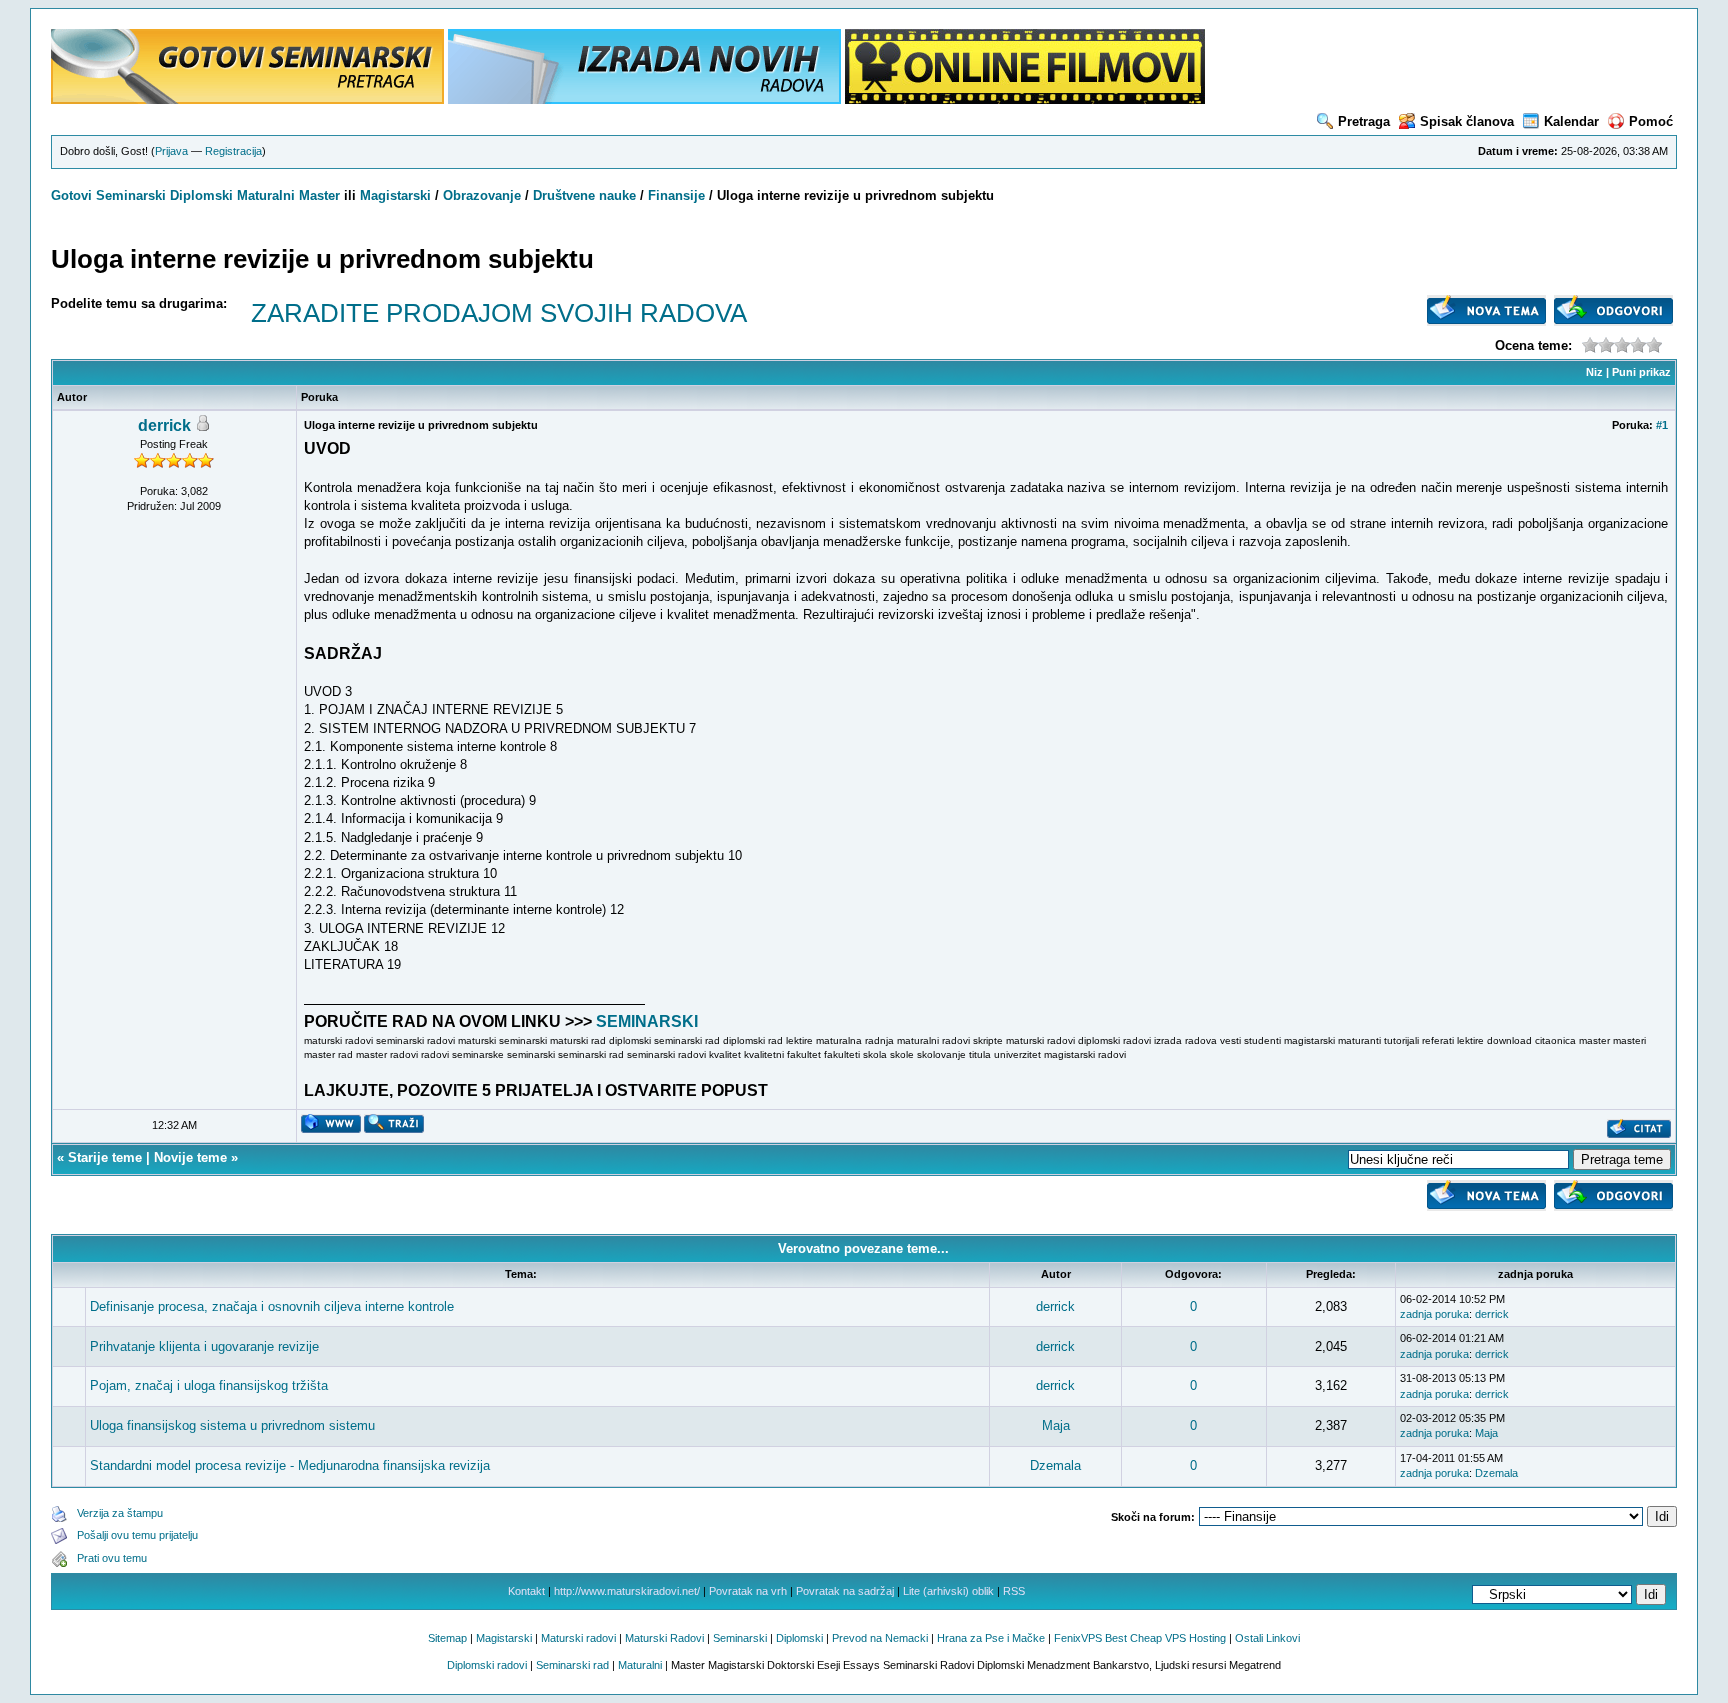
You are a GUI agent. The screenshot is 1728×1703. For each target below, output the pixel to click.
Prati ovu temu (112, 1558)
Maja (1056, 1425)
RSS (1014, 1591)
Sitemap (447, 1638)
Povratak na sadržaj (845, 1591)
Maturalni (266, 195)
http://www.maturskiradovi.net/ (627, 1591)
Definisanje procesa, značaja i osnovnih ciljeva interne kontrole (272, 1306)
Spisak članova (1467, 121)
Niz (1594, 372)
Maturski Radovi (664, 1638)
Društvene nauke (584, 195)
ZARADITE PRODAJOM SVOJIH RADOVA (499, 313)
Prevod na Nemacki (880, 1638)
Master (319, 195)
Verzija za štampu (120, 1513)
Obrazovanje (482, 195)
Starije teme (105, 1157)
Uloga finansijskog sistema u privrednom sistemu (232, 1425)
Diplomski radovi (487, 1665)
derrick (164, 425)
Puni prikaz (1641, 372)
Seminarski (131, 195)
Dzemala (1055, 1465)
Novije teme (190, 1157)
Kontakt (526, 1591)
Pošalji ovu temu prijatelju (137, 1535)
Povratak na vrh (748, 1591)
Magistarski (395, 195)
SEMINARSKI (647, 1021)
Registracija (233, 151)
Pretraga (1364, 121)
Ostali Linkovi (1267, 1638)
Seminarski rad (572, 1665)
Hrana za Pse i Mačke (991, 1638)
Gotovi (73, 195)
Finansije (676, 195)
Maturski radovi (578, 1638)
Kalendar (1571, 121)
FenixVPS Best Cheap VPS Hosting (1140, 1638)
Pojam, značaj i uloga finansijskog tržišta (209, 1385)
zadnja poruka (1434, 1314)
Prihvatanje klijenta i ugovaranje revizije (204, 1346)
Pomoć (1651, 121)
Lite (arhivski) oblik (948, 1591)
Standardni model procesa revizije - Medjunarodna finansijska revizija (290, 1465)
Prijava (171, 151)
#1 (1662, 425)
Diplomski (201, 195)
